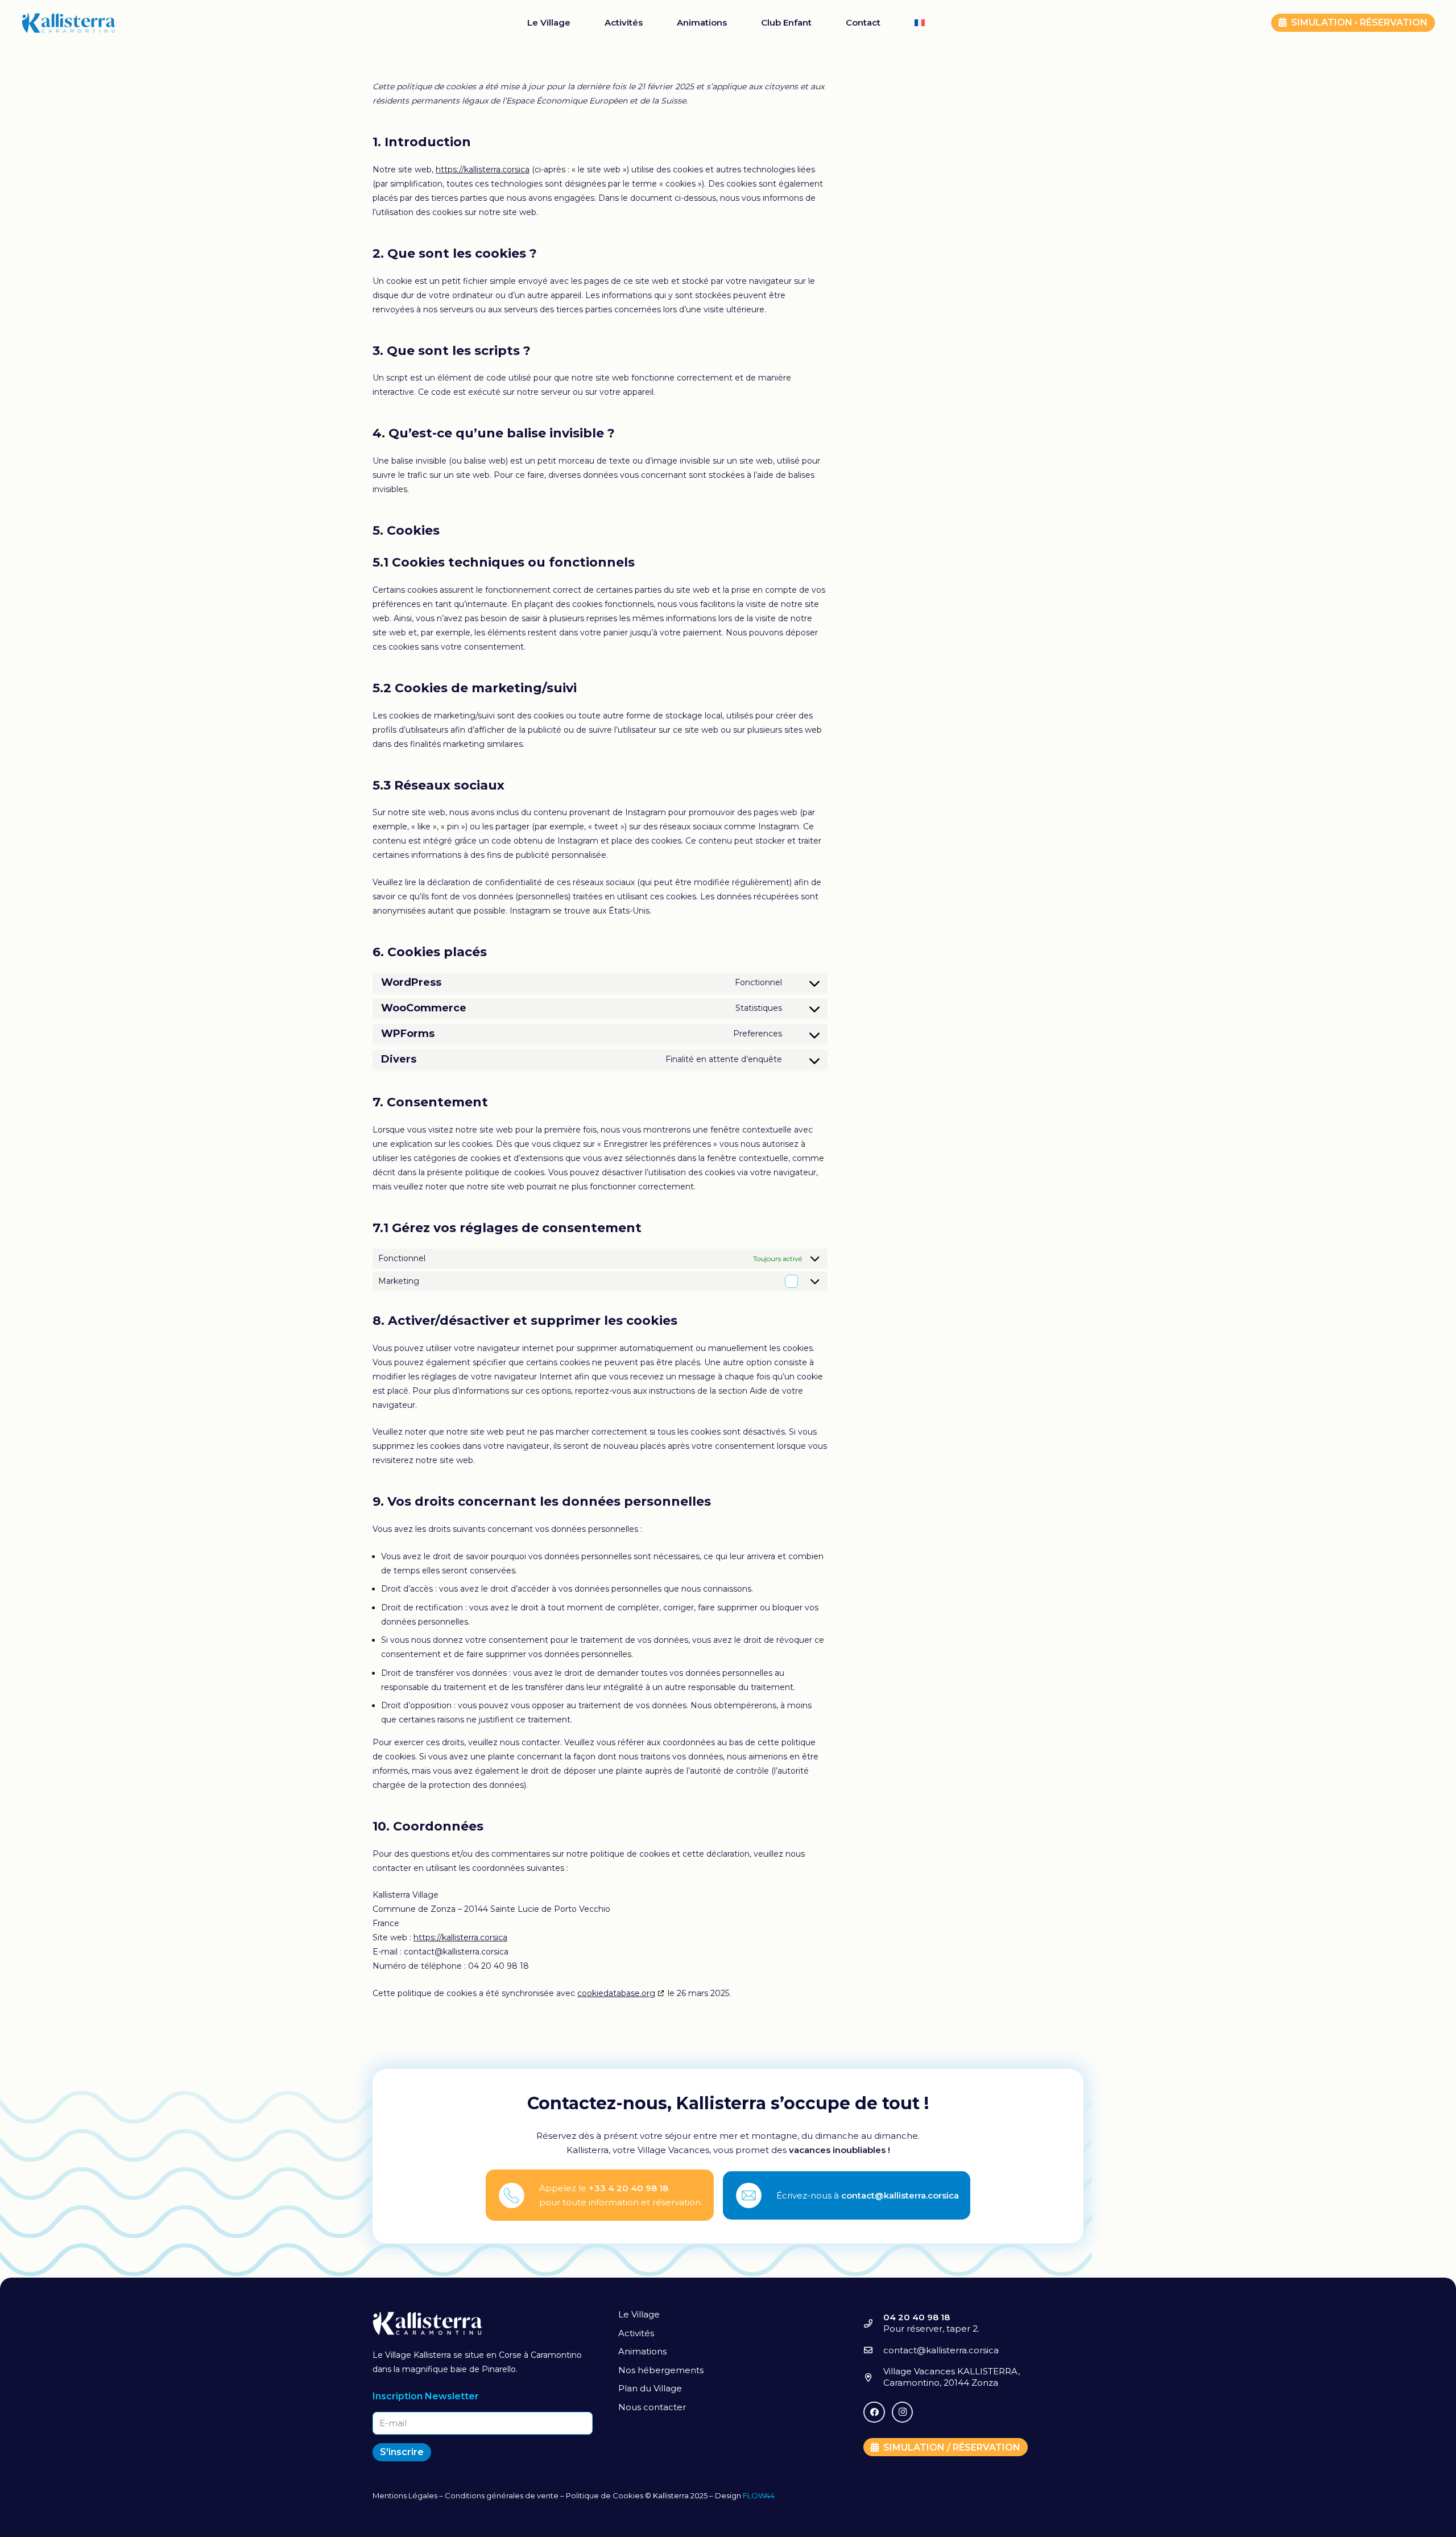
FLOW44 (759, 2495)
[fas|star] (518, 2195)
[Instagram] (903, 2412)
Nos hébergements (661, 2370)
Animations (642, 2351)
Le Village (639, 2314)
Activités (636, 2333)
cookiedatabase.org (616, 1993)
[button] (933, 23)
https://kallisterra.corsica (483, 170)
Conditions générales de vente (502, 2495)
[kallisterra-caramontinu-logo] (69, 23)
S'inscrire (402, 2452)
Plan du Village (650, 2388)
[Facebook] (874, 2412)
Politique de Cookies (605, 2495)
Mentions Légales (405, 2495)
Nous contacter (652, 2407)
